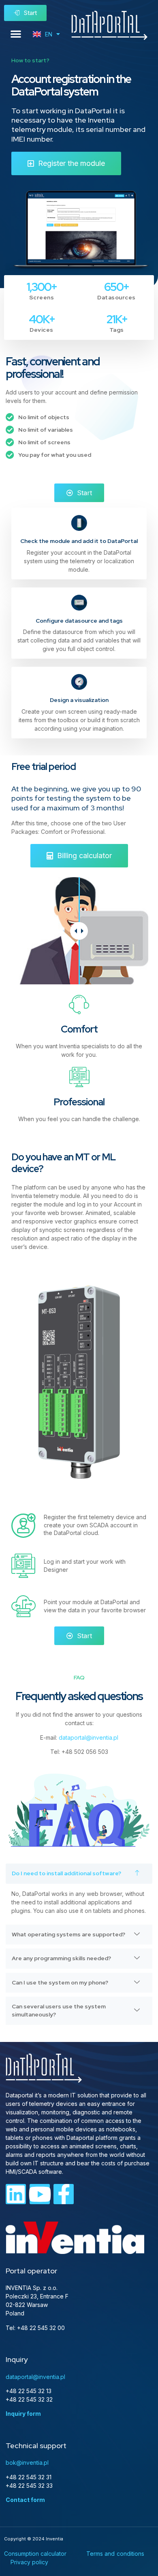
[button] (16, 34)
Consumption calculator (35, 2554)
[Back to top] (141, 2206)
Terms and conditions (115, 2554)
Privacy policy (29, 2562)
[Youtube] (40, 2194)
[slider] (79, 931)
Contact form (25, 2500)
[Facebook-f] (64, 2194)
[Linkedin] (16, 2194)
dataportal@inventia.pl (89, 1737)
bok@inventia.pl (27, 2463)
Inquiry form (23, 2414)
